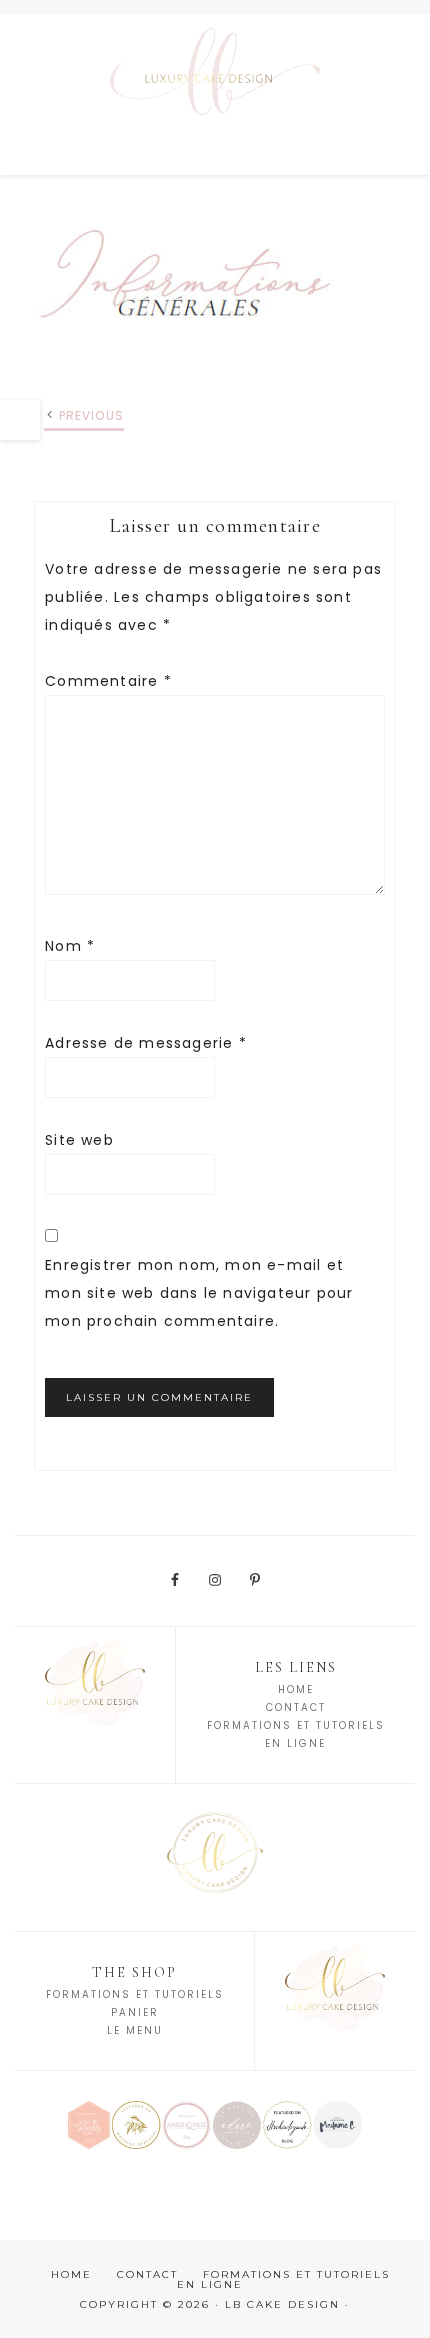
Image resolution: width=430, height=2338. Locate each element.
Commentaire (108, 681)
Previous (92, 415)
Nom (70, 946)
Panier (135, 2012)
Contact (296, 1707)
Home (296, 1689)
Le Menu (135, 2030)
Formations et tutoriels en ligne (283, 2279)
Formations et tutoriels (135, 1994)
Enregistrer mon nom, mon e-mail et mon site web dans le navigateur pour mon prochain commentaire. (199, 1293)
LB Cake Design (215, 94)
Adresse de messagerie (146, 1043)
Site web (79, 1140)
